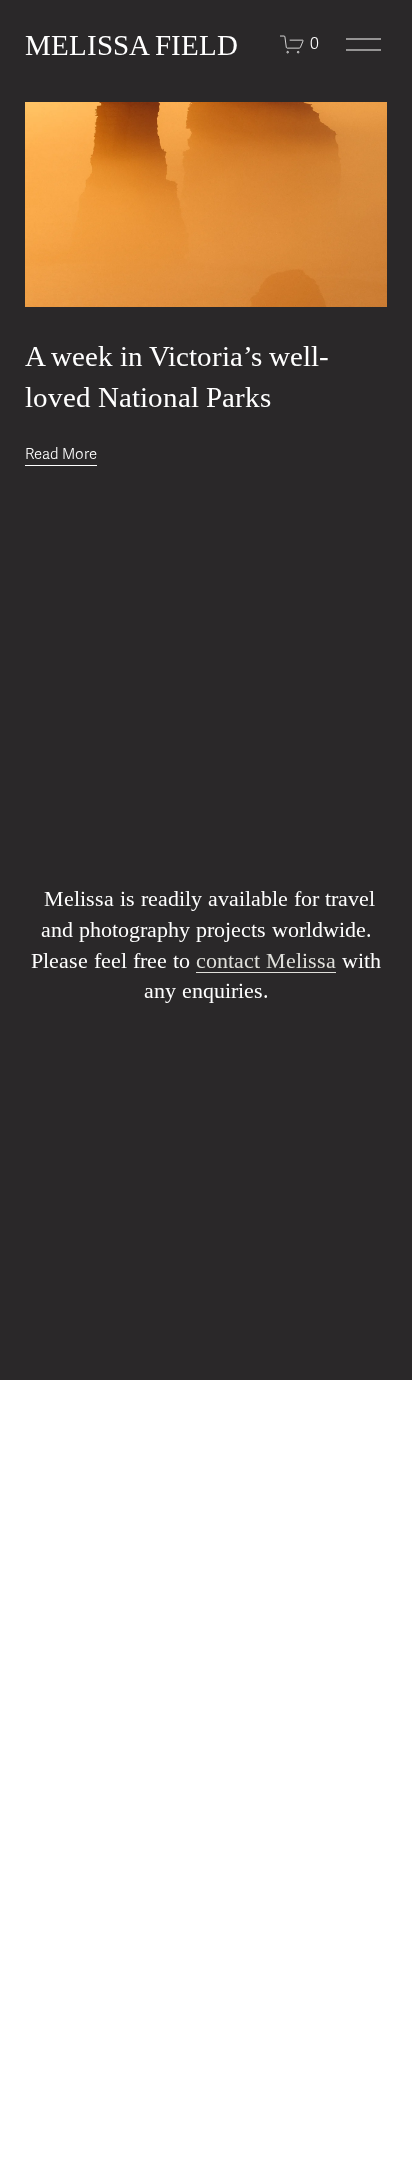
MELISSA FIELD (131, 45)
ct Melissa (290, 960)
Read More (61, 454)
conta (220, 960)
